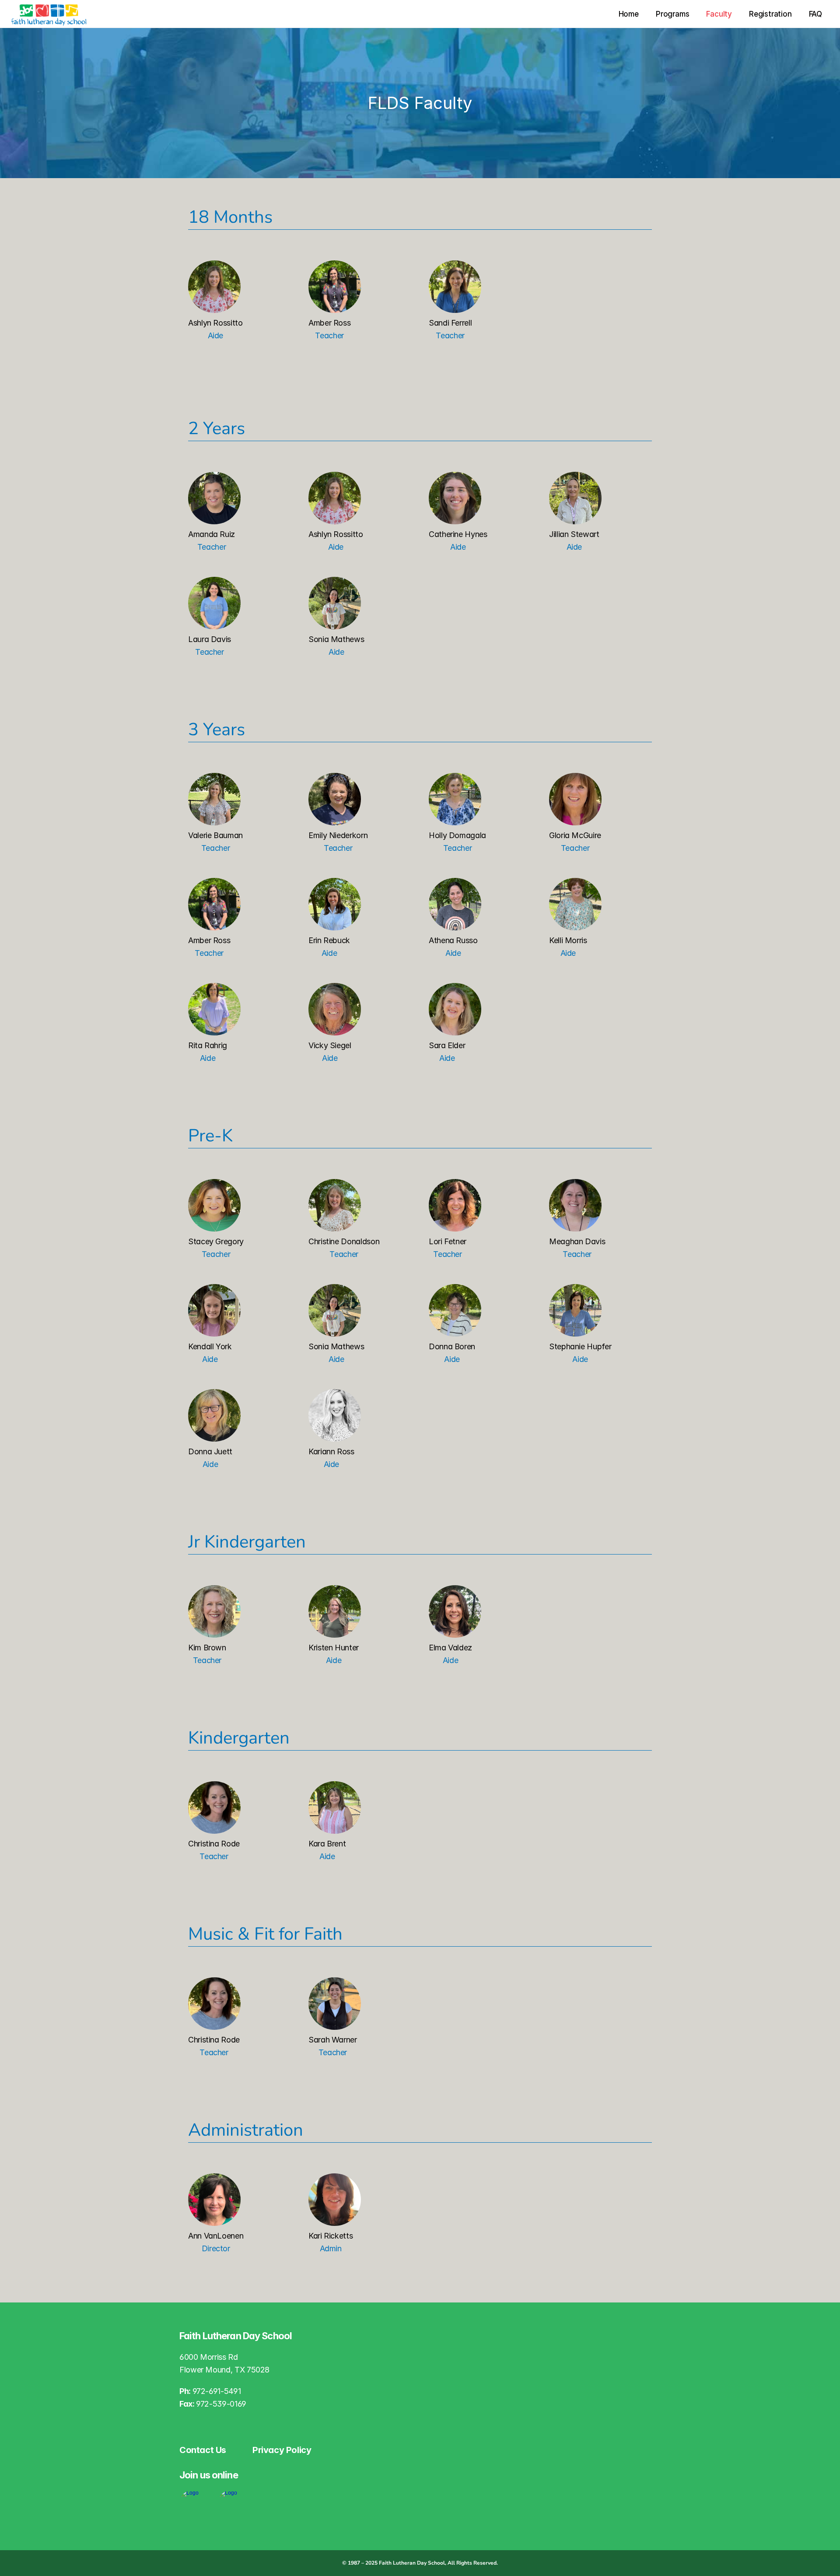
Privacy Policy (282, 2450)
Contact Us (203, 2450)
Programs (672, 14)
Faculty (719, 14)
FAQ (815, 14)
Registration (770, 14)
